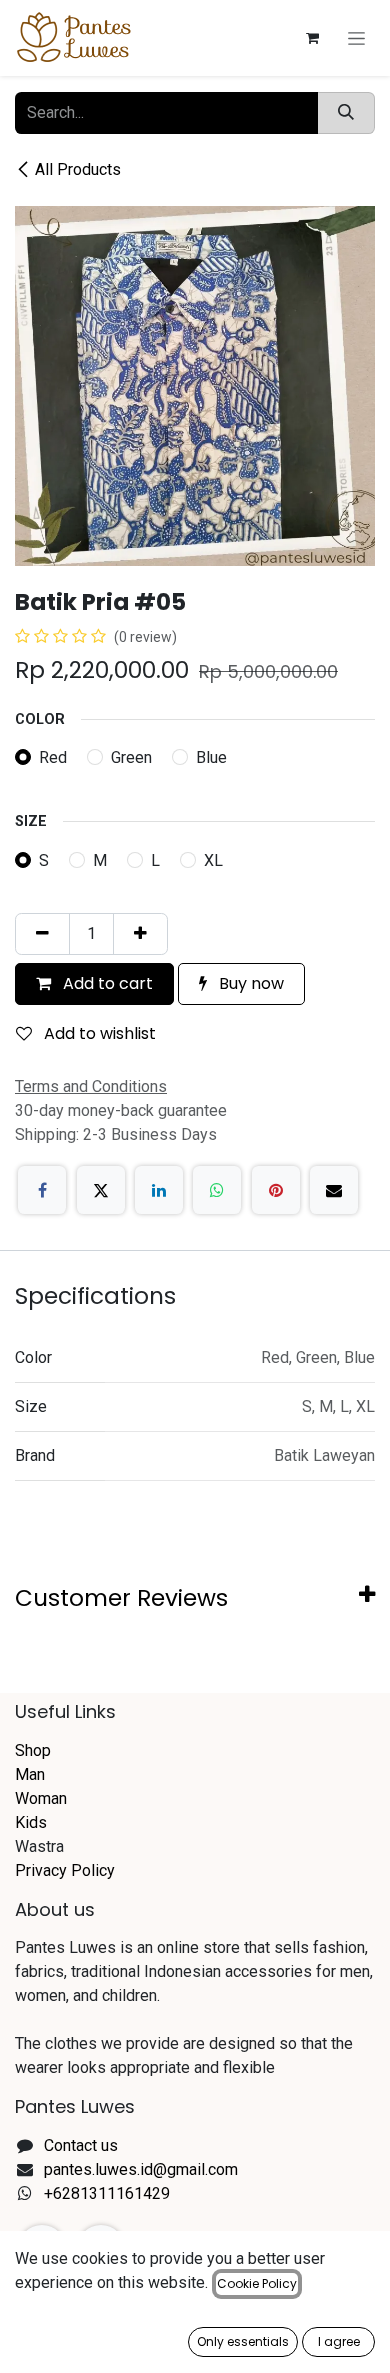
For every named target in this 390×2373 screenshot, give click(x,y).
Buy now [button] (249, 983)
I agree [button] (339, 2341)
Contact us (81, 2145)
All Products (78, 169)
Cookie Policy (257, 2283)
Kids (31, 1822)
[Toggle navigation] (356, 38)
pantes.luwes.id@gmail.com (141, 2169)
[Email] (334, 1190)
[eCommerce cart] (312, 38)
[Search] (346, 113)
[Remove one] (42, 934)
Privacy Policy (65, 1870)
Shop (33, 1750)
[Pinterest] (276, 1190)
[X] (101, 1190)
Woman (41, 1798)
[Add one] (140, 934)
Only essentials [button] (243, 2341)
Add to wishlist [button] (98, 1033)
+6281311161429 (107, 2193)
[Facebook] (42, 1190)
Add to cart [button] (106, 983)
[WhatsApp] (217, 1190)
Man (30, 1774)
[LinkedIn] (159, 1190)
